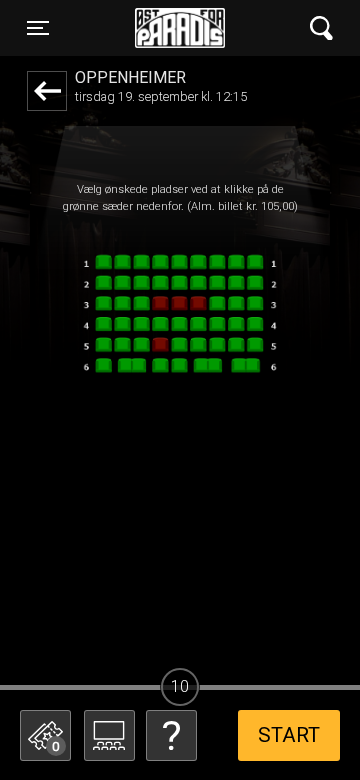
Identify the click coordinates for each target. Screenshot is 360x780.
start (289, 735)
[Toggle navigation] (321, 28)
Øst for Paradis (180, 28)
